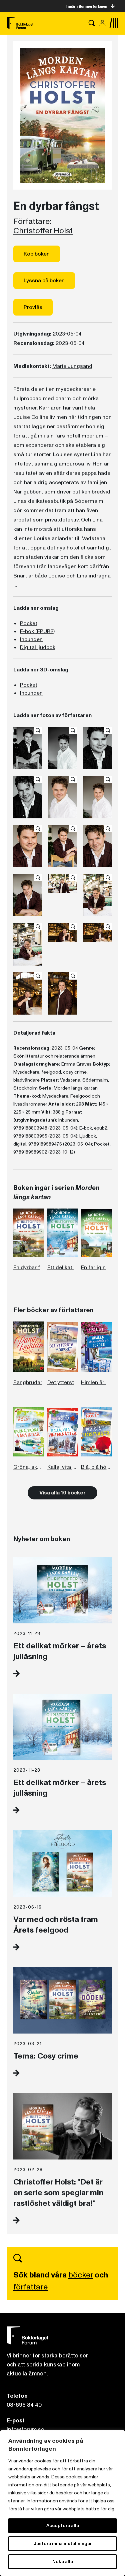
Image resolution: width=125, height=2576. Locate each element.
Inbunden (31, 639)
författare (30, 2287)
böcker (81, 2275)
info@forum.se (25, 2430)
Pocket (29, 623)
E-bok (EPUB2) (37, 631)
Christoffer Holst (43, 231)
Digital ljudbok (38, 647)
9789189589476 (45, 1144)
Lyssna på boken (44, 281)
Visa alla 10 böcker (62, 1493)
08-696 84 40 (24, 2405)
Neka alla (63, 2562)
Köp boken (37, 254)
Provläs (33, 307)
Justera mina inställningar (63, 2544)
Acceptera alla (63, 2526)
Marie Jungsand (72, 366)
